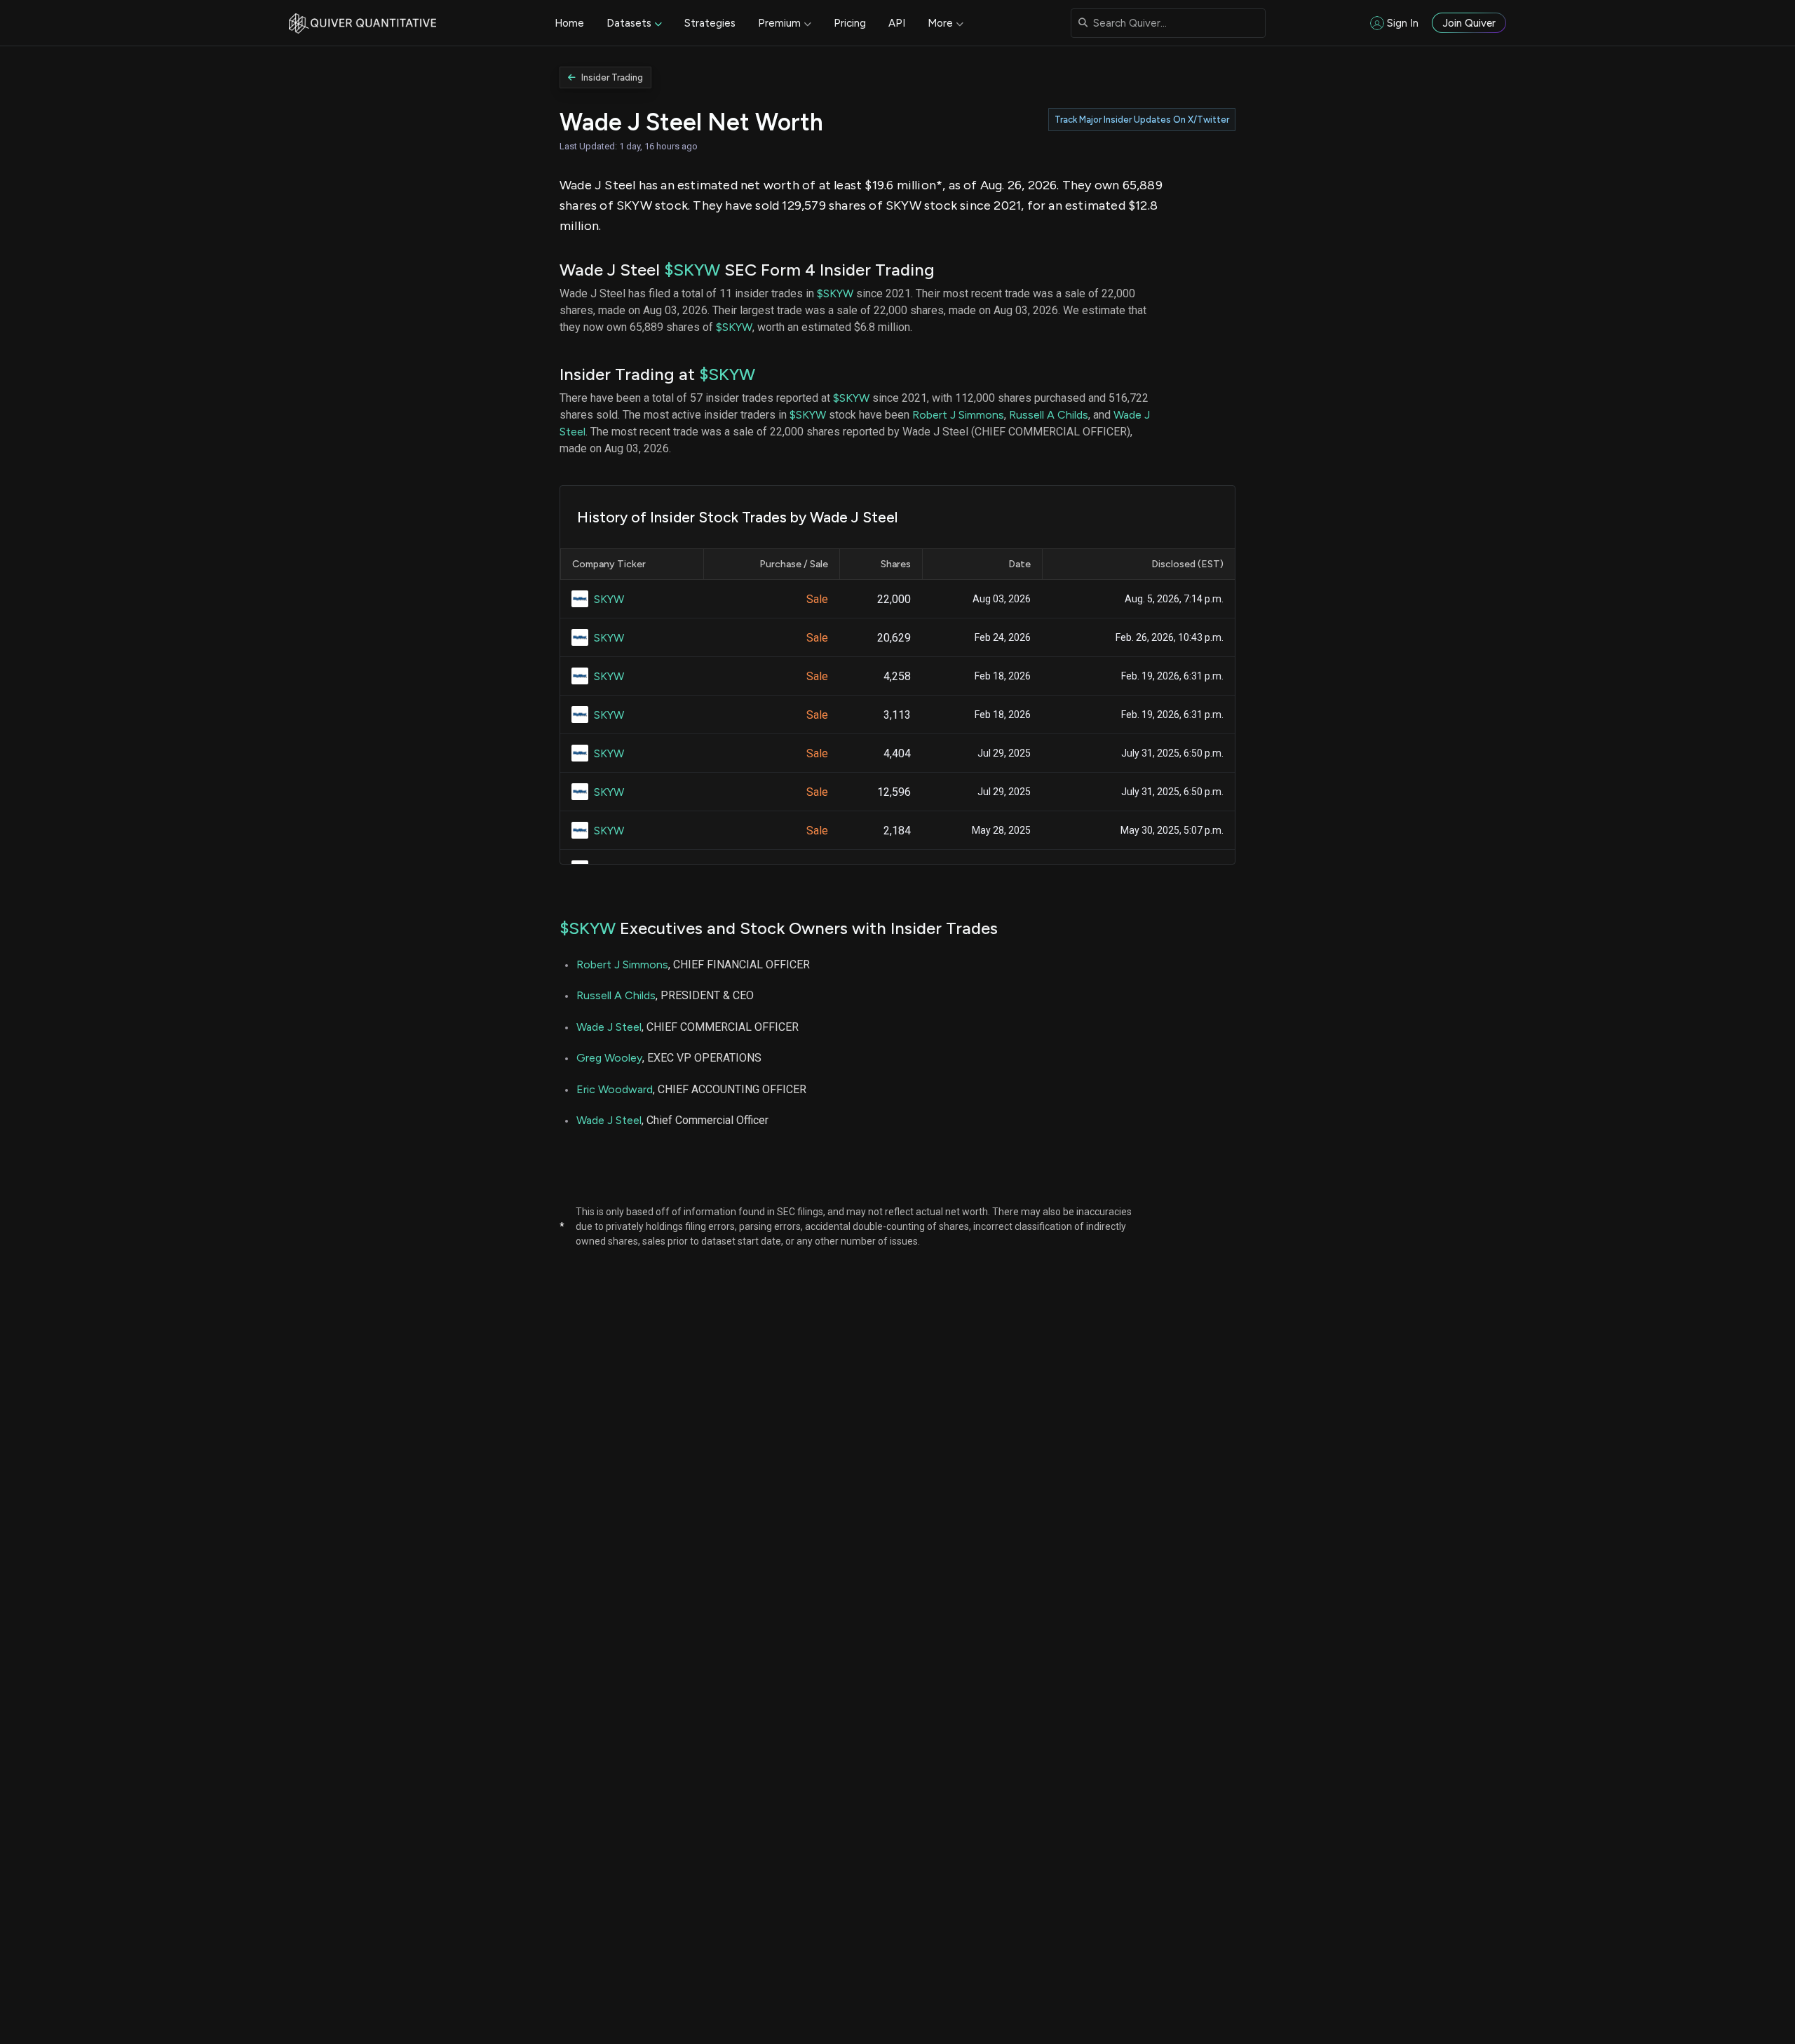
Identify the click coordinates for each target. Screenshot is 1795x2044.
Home (569, 23)
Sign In (1403, 23)
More (940, 23)
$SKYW (692, 270)
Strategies (710, 23)
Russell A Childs (1049, 415)
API (897, 23)
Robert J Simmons (958, 415)
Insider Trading (612, 77)
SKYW (609, 599)
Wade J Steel (609, 1027)
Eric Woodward (615, 1089)
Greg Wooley (609, 1058)
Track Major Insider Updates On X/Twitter (1142, 120)
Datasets (629, 23)
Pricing (850, 23)
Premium (779, 23)
